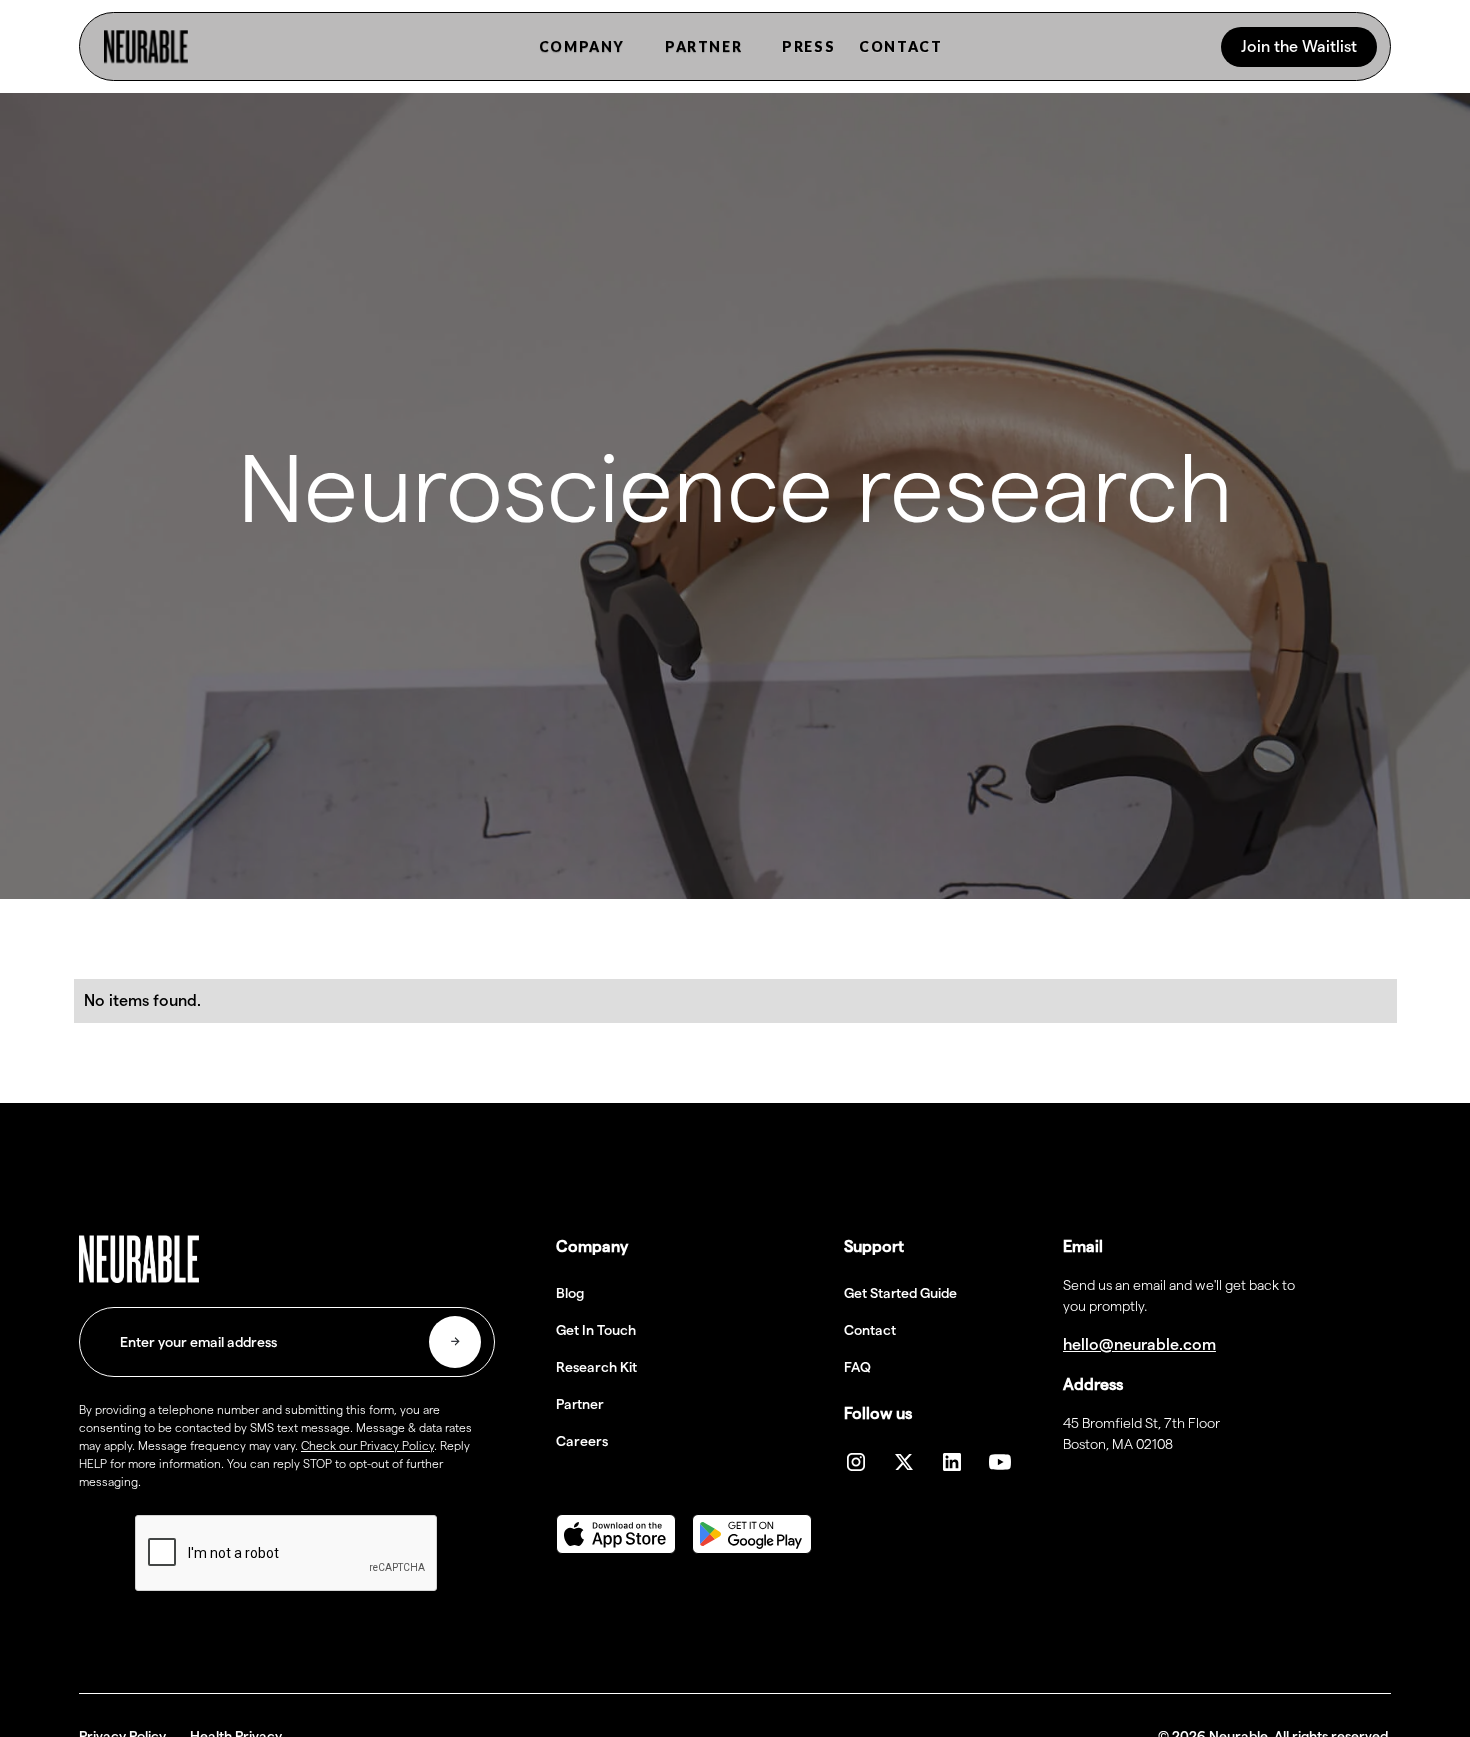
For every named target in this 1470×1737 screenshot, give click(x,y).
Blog (570, 1293)
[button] (582, 46)
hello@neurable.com (1139, 1344)
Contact (870, 1330)
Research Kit (596, 1367)
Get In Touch (596, 1330)
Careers (582, 1441)
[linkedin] (952, 1462)
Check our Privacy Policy (367, 1445)
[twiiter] (904, 1462)
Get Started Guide (900, 1293)
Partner (580, 1404)
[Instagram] (856, 1462)
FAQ (857, 1367)
